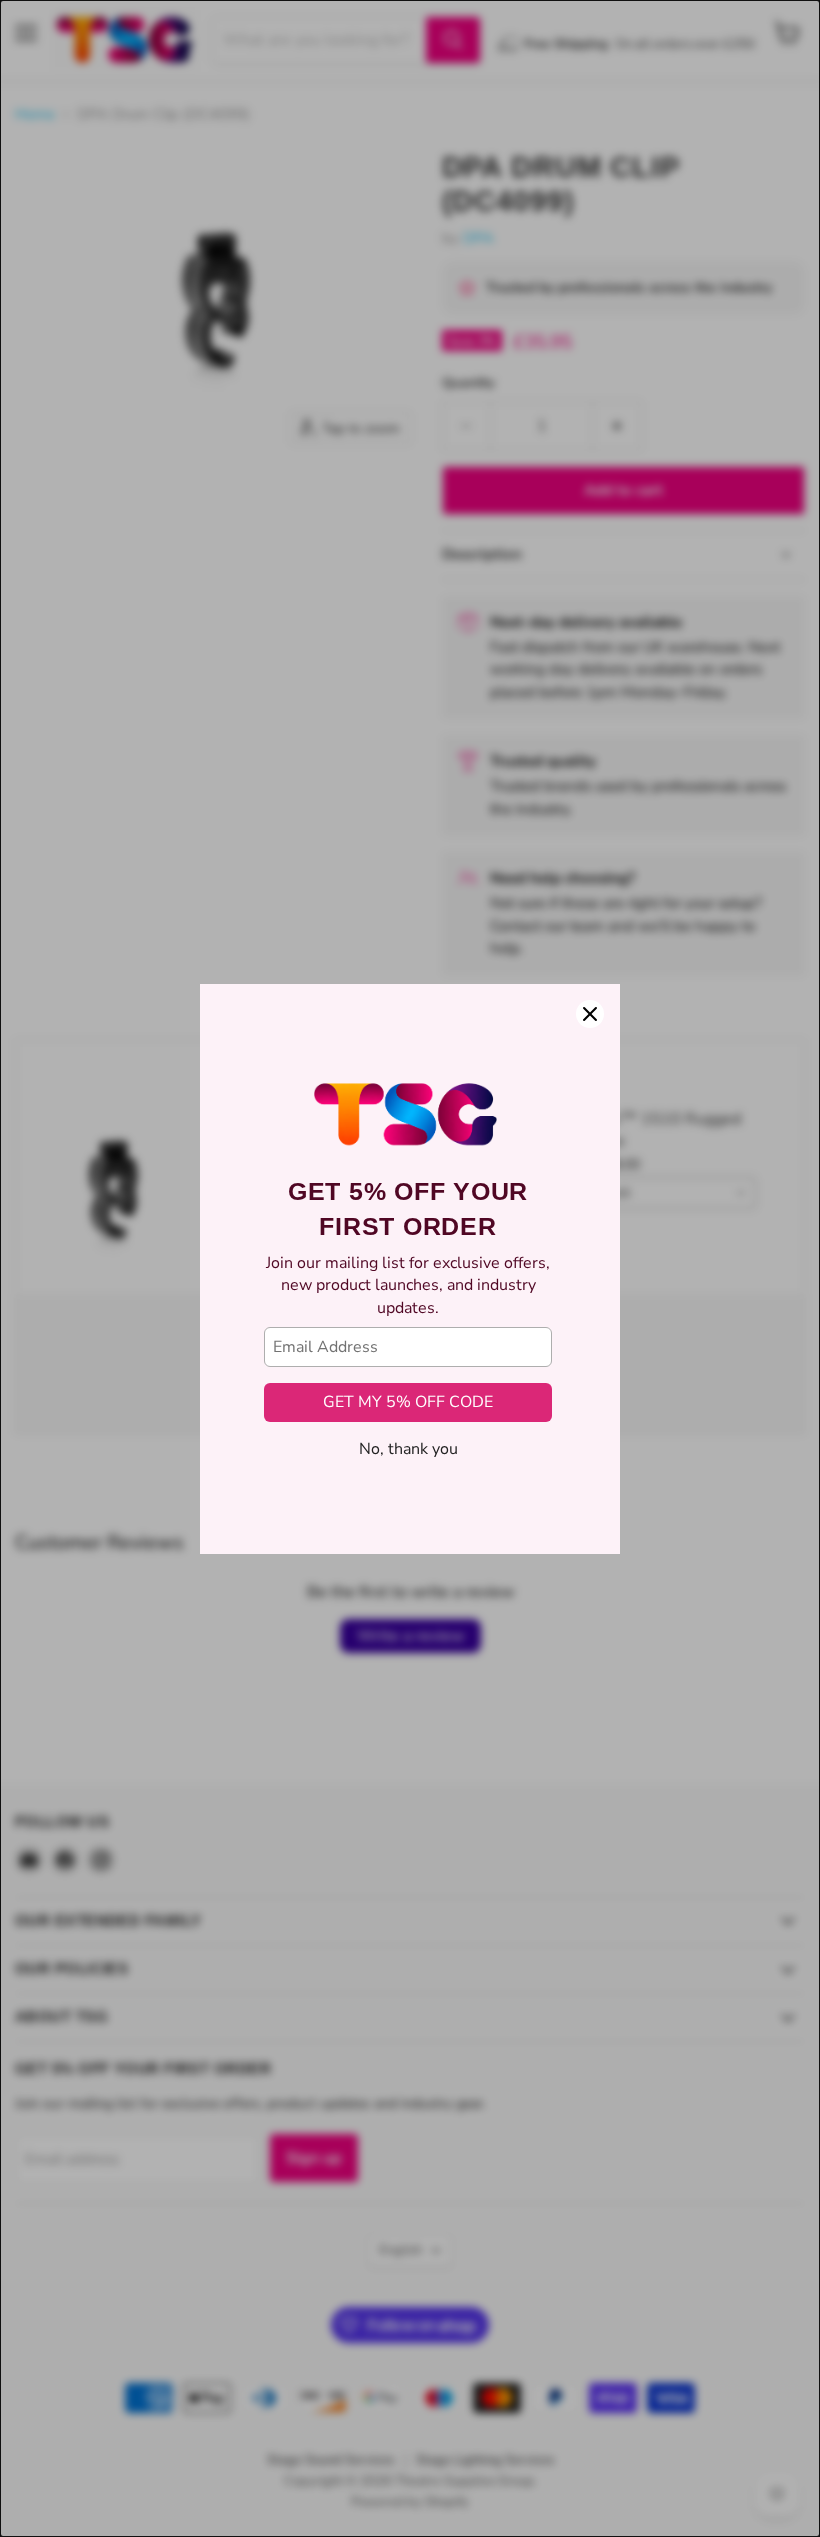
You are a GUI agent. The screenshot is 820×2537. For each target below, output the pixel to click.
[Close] (590, 1014)
